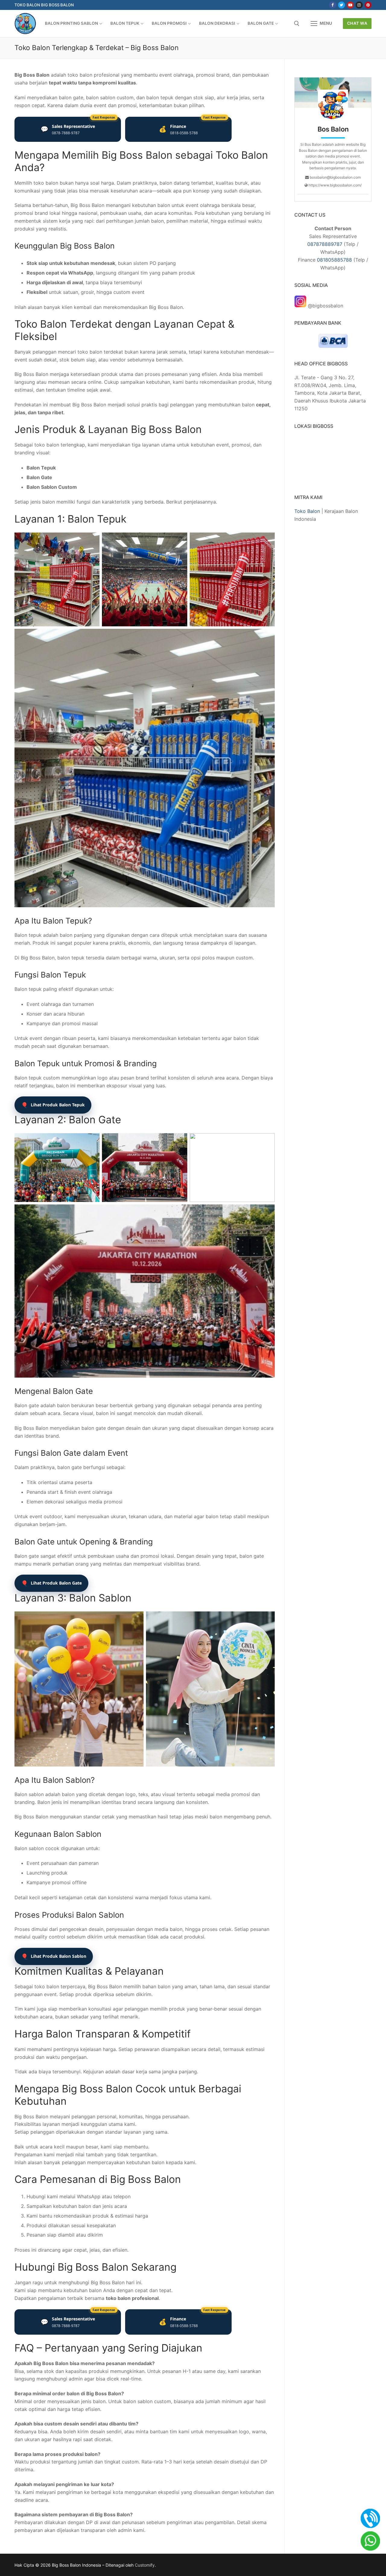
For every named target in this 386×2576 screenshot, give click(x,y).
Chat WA (357, 23)
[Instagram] (359, 5)
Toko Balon (307, 511)
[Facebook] (332, 5)
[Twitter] (342, 5)
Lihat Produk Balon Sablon (54, 1956)
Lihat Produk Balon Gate (51, 1583)
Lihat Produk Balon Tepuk (53, 1105)
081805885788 (334, 260)
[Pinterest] (368, 5)
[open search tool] (297, 24)
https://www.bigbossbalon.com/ (335, 185)
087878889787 (325, 244)
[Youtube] (350, 5)
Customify (145, 2565)
